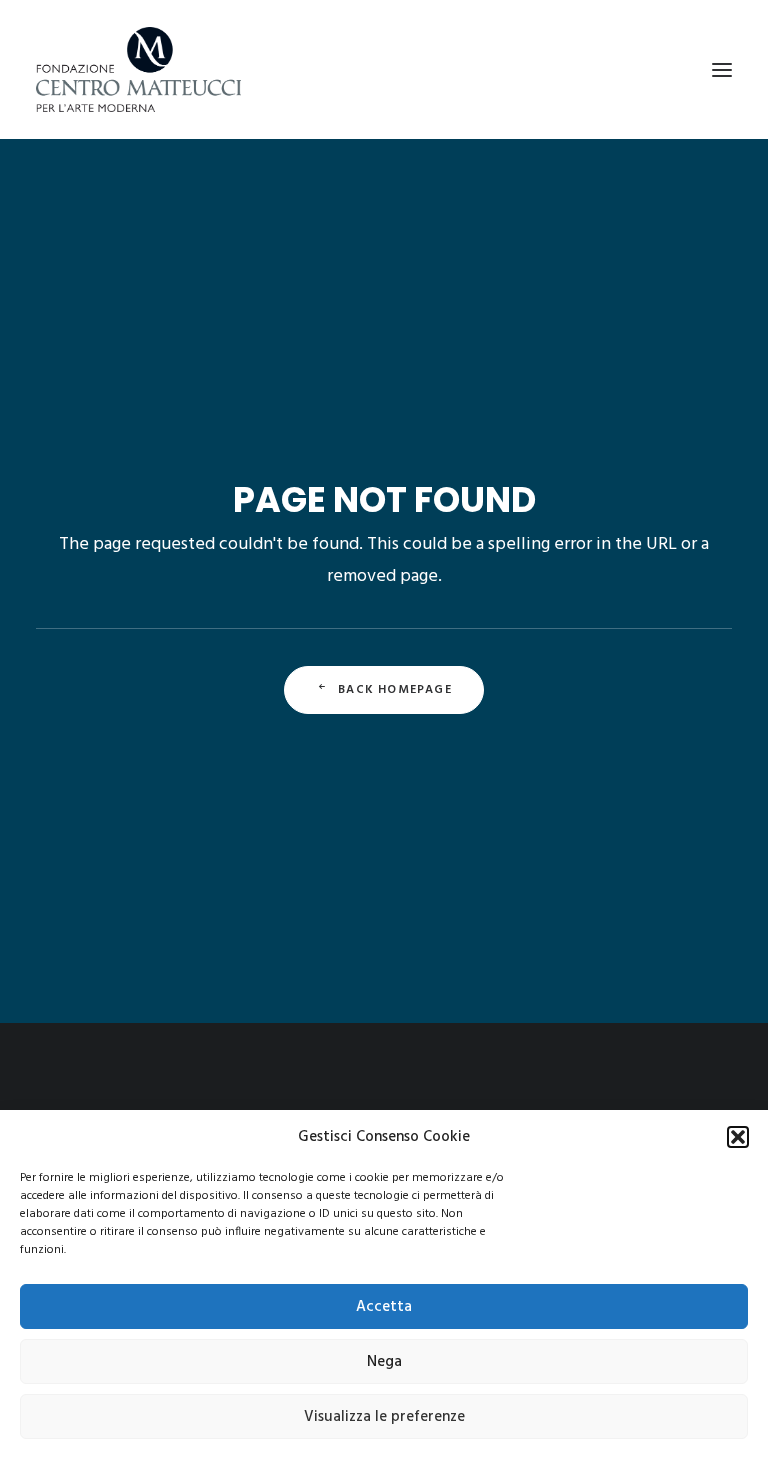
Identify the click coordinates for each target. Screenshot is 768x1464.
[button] (738, 1137)
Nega (384, 1362)
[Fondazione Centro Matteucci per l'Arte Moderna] (138, 69)
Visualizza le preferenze (384, 1417)
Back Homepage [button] (395, 690)
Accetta (384, 1307)
